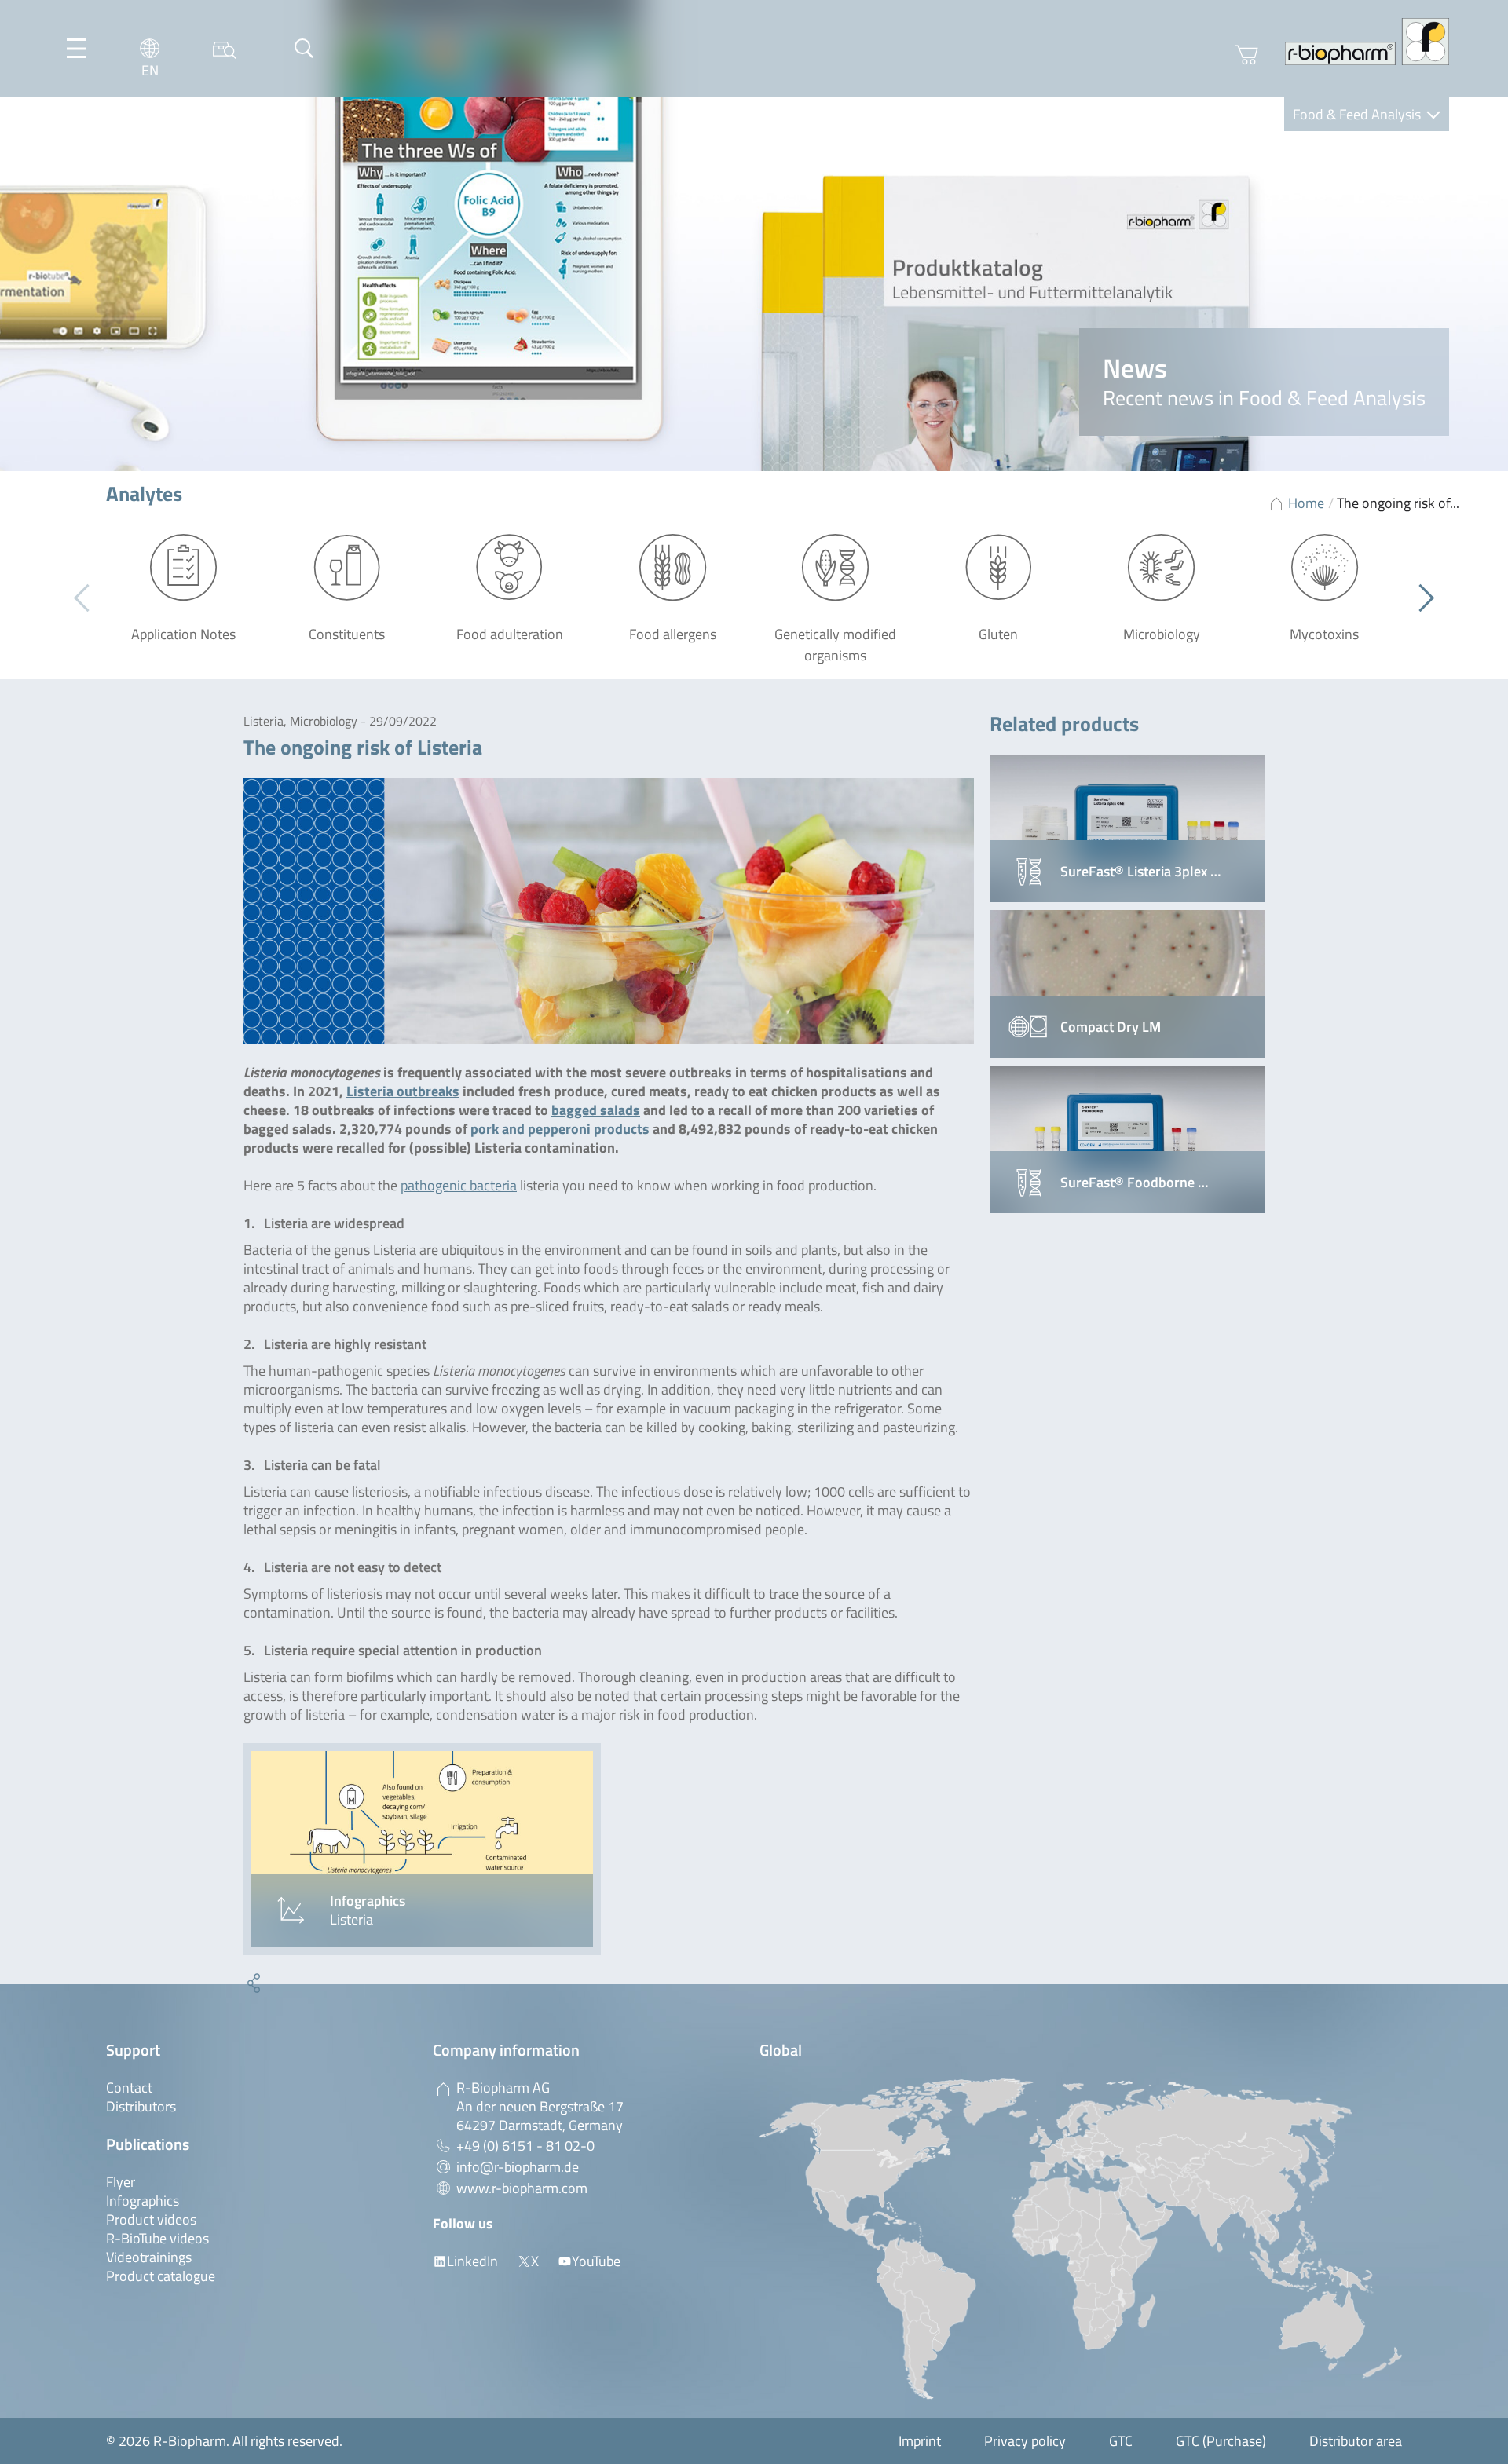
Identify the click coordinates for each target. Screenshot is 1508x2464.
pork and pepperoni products (560, 1129)
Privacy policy (1025, 2441)
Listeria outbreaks (403, 1091)
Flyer (121, 2182)
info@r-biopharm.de (518, 2167)
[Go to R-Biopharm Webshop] (1246, 55)
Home (1306, 503)
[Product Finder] (225, 48)
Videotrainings (149, 2257)
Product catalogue (161, 2276)
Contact (129, 2087)
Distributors (141, 2106)
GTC (1121, 2441)
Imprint (920, 2441)
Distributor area (1356, 2441)
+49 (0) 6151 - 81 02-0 (525, 2146)
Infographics (143, 2201)
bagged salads (596, 1110)
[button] (1420, 598)
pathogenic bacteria (459, 1185)
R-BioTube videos (157, 2238)
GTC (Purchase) (1221, 2441)
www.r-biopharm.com (522, 2188)
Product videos (151, 2219)
